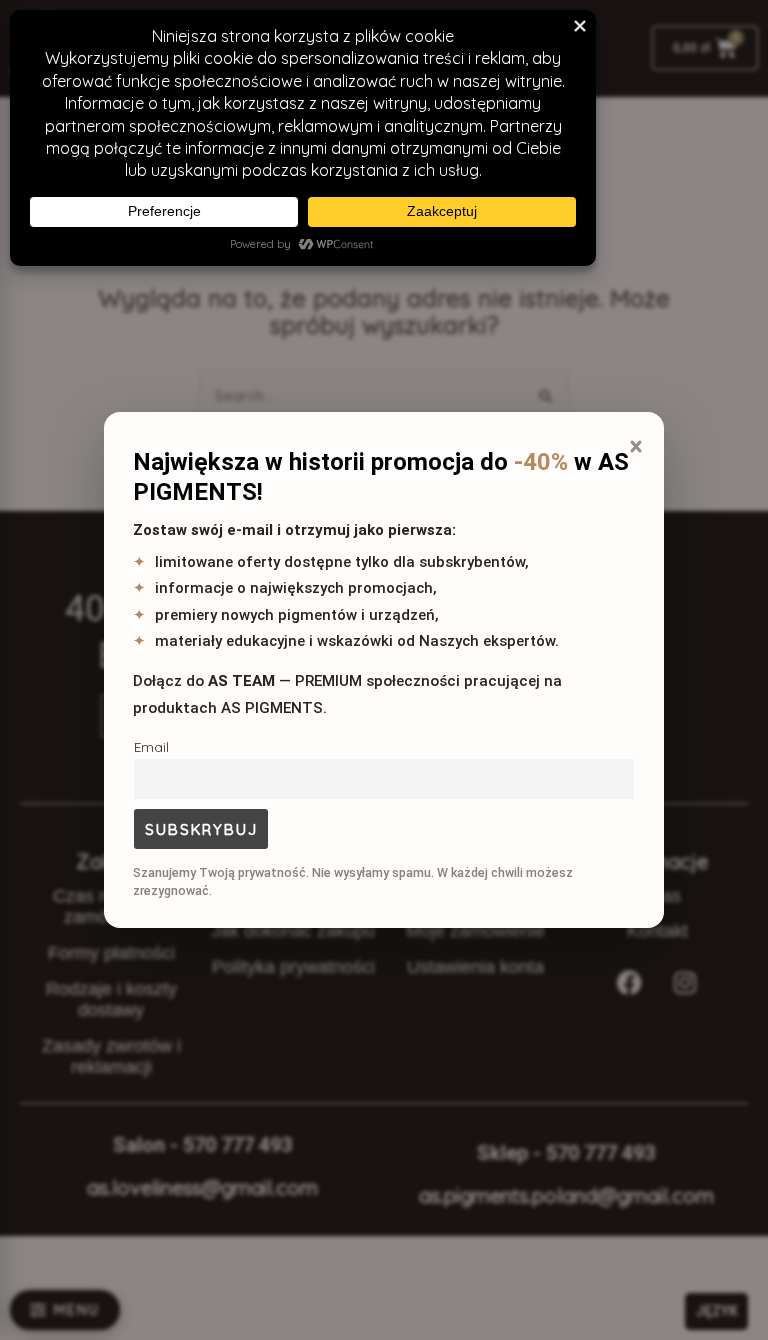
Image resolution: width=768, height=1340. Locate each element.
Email (151, 746)
